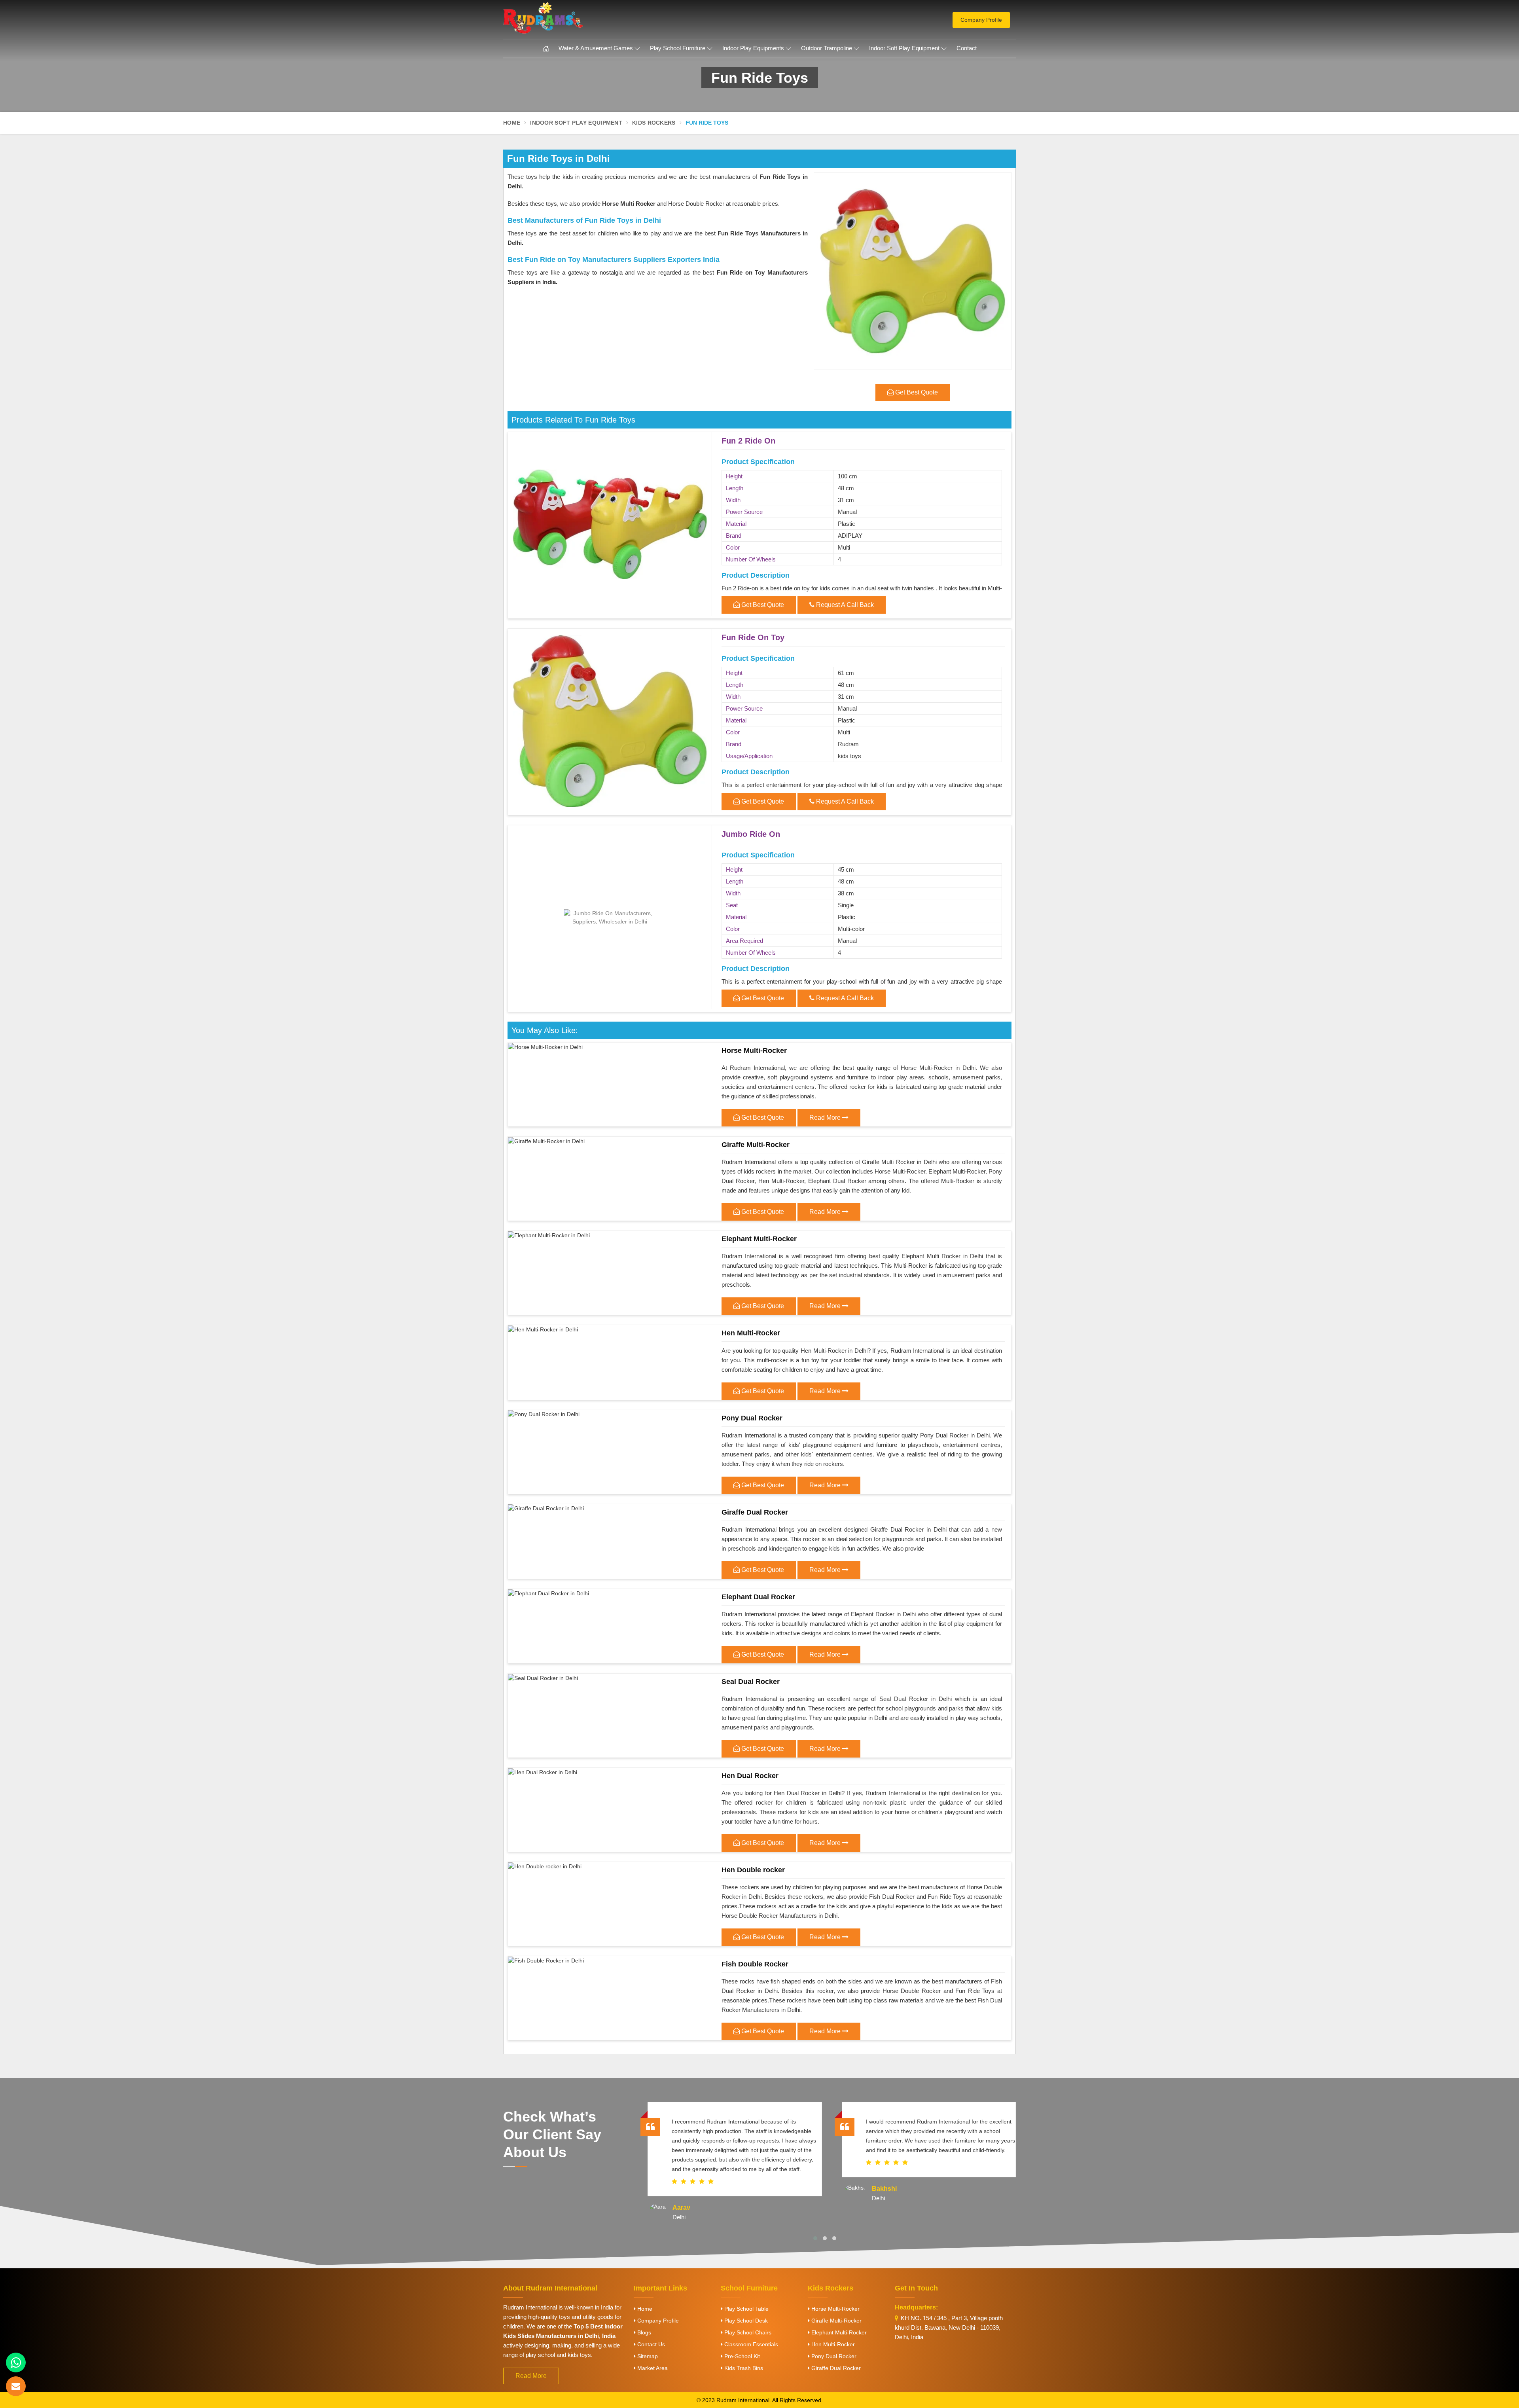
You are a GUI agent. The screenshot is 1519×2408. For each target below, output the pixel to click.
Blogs (643, 2332)
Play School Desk (745, 2321)
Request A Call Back (844, 605)
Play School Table (746, 2309)
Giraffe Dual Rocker (755, 1512)
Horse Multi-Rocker (754, 1050)
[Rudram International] (585, 18)
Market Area (652, 2368)
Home (512, 123)
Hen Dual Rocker (750, 1776)
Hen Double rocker (753, 1870)
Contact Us (650, 2344)
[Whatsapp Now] (16, 2362)
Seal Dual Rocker (751, 1682)
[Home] (546, 49)
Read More (826, 1118)
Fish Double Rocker (755, 1964)
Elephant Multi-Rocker (759, 1239)
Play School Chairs (747, 2332)
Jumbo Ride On (751, 834)
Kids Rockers (654, 123)
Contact (967, 48)
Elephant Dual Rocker (758, 1597)
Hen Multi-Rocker (751, 1333)
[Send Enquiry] (16, 2386)
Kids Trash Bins (743, 2368)
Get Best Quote (762, 605)
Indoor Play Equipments (753, 48)
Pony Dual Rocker (752, 1418)
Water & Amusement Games (596, 48)
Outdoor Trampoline (827, 48)
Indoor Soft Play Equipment (904, 48)
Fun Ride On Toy (753, 637)
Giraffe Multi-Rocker (756, 1145)
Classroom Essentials (750, 2344)
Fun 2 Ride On (748, 441)
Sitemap (647, 2356)
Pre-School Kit (741, 2356)
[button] (815, 2238)
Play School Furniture (678, 48)
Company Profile (981, 20)
